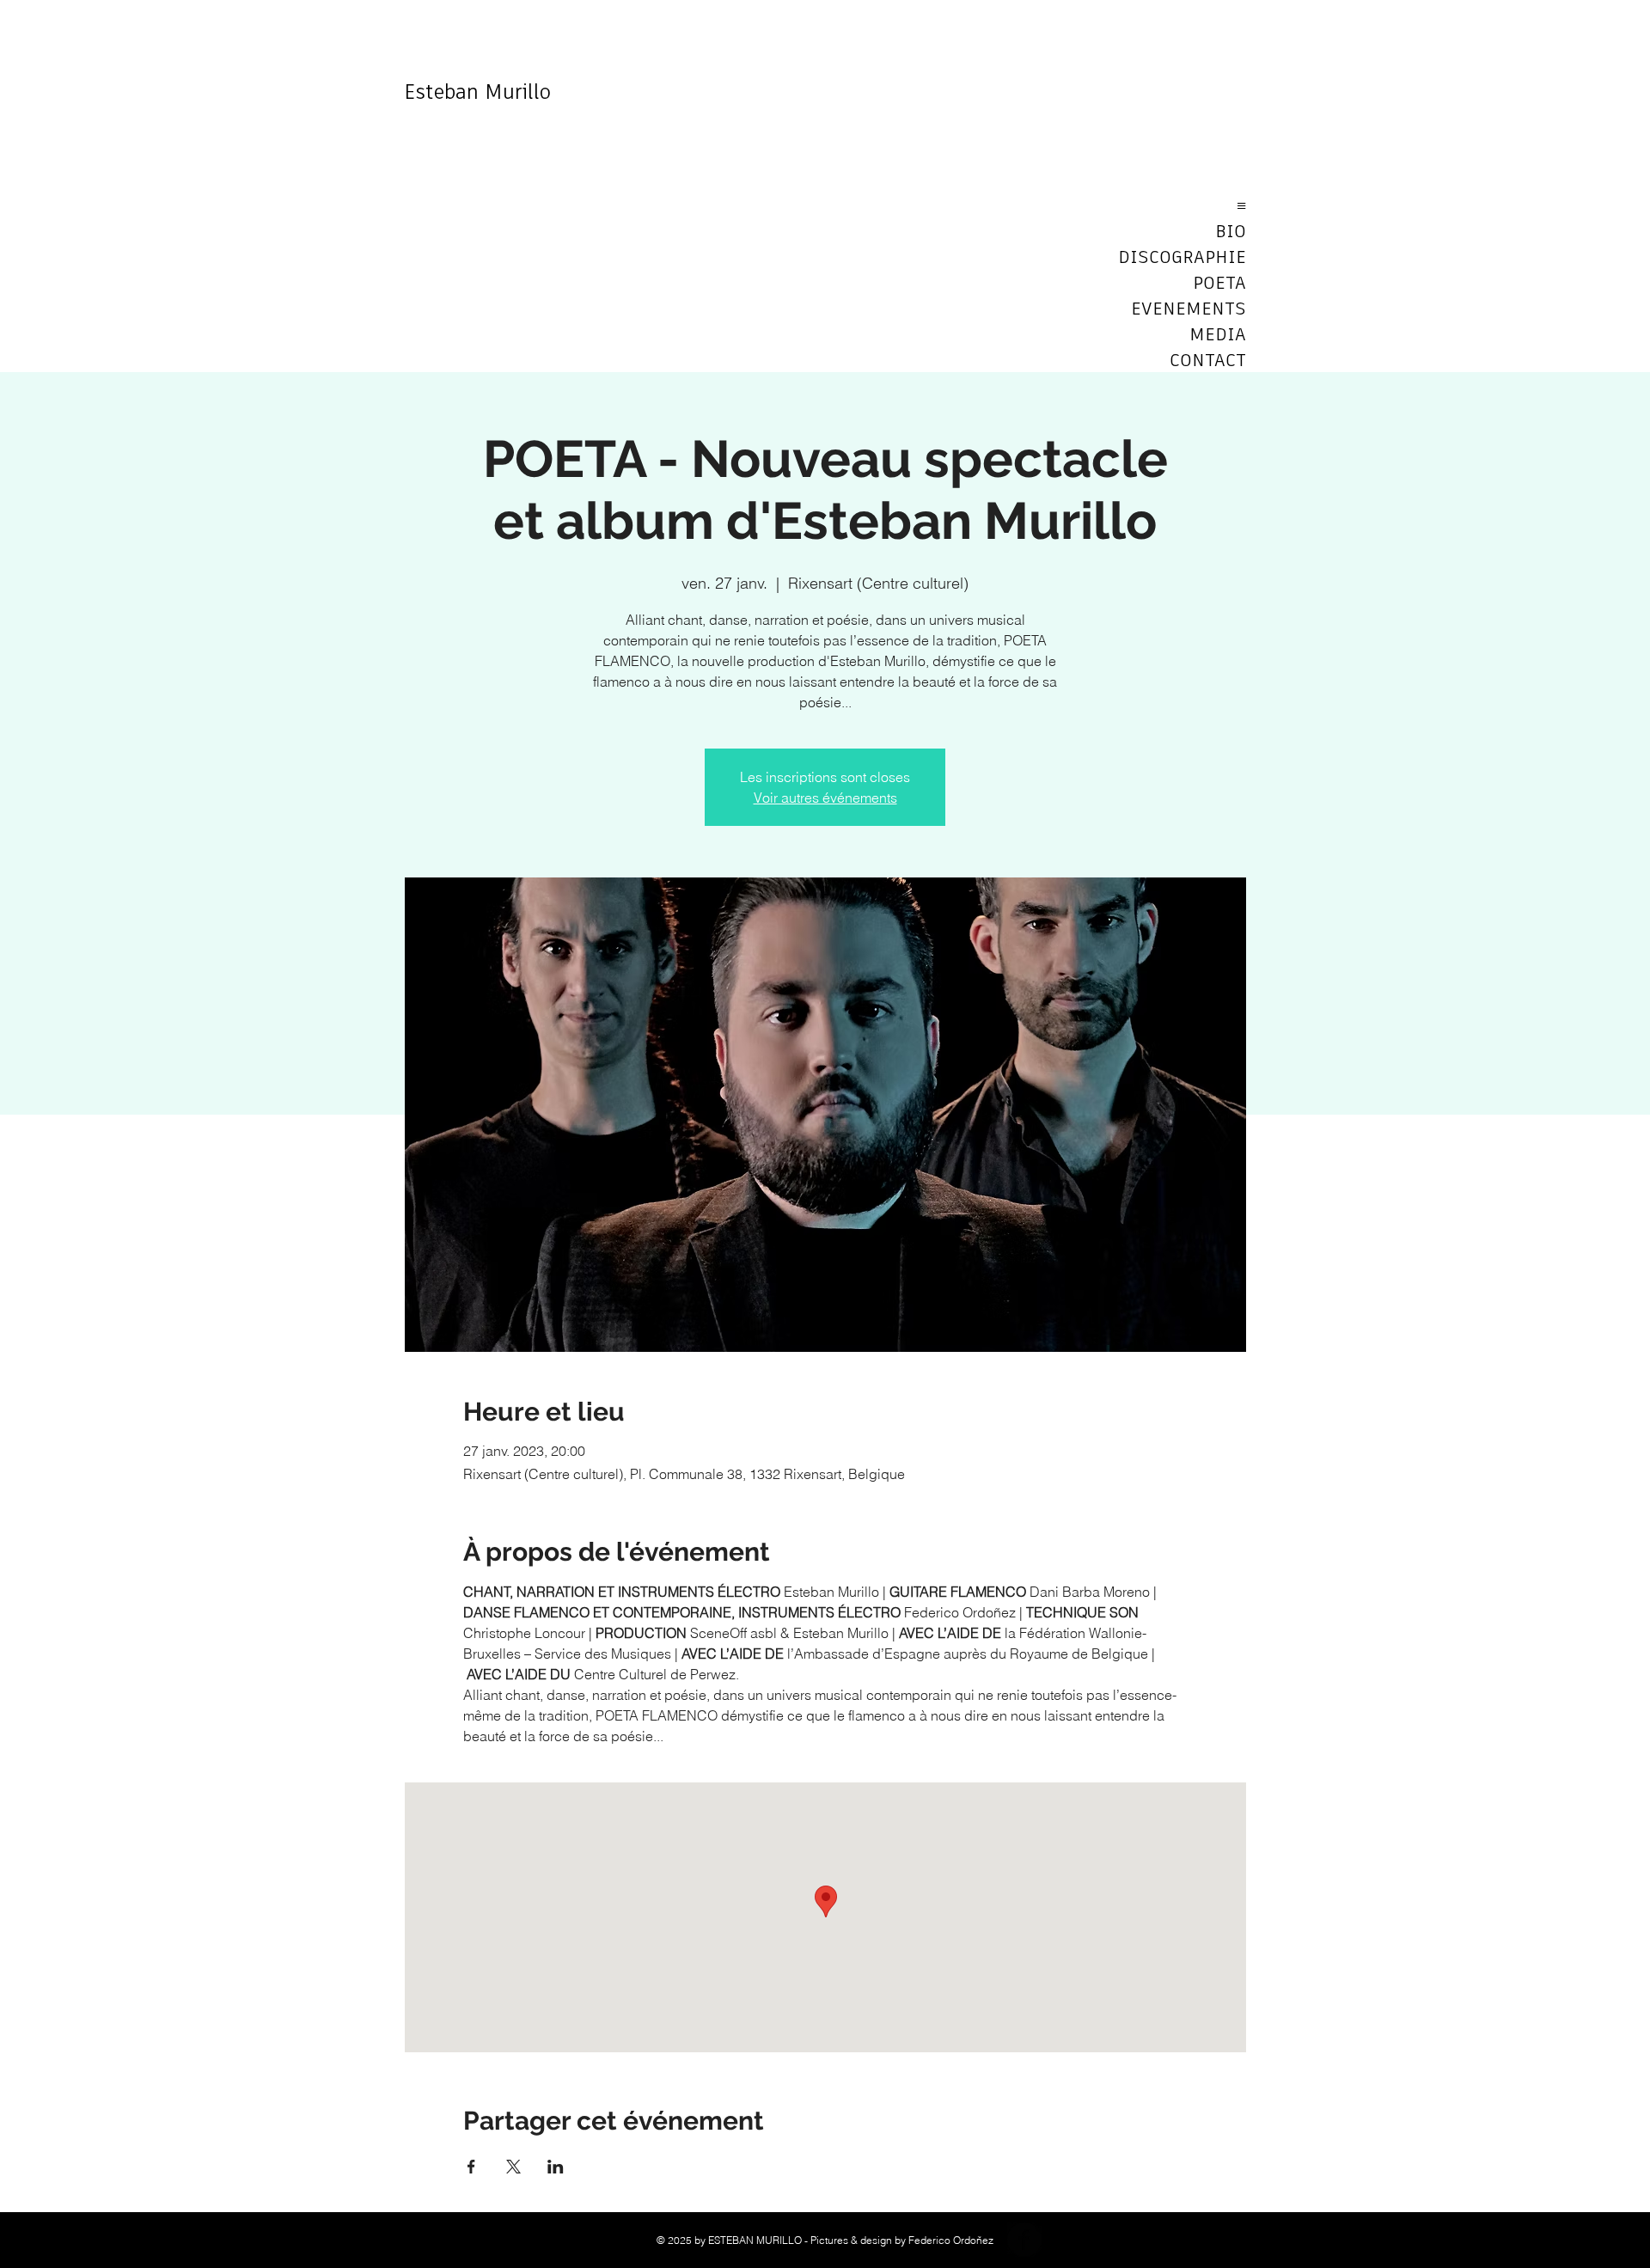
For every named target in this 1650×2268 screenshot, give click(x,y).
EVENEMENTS (1189, 309)
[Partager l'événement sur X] (513, 2167)
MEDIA (1218, 335)
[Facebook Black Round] (1024, 2240)
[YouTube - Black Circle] (1066, 2240)
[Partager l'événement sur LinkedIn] (556, 2167)
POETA (1219, 284)
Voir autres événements (825, 798)
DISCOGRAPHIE (1186, 258)
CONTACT (1208, 361)
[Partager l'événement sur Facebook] (471, 2167)
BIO (1231, 232)
